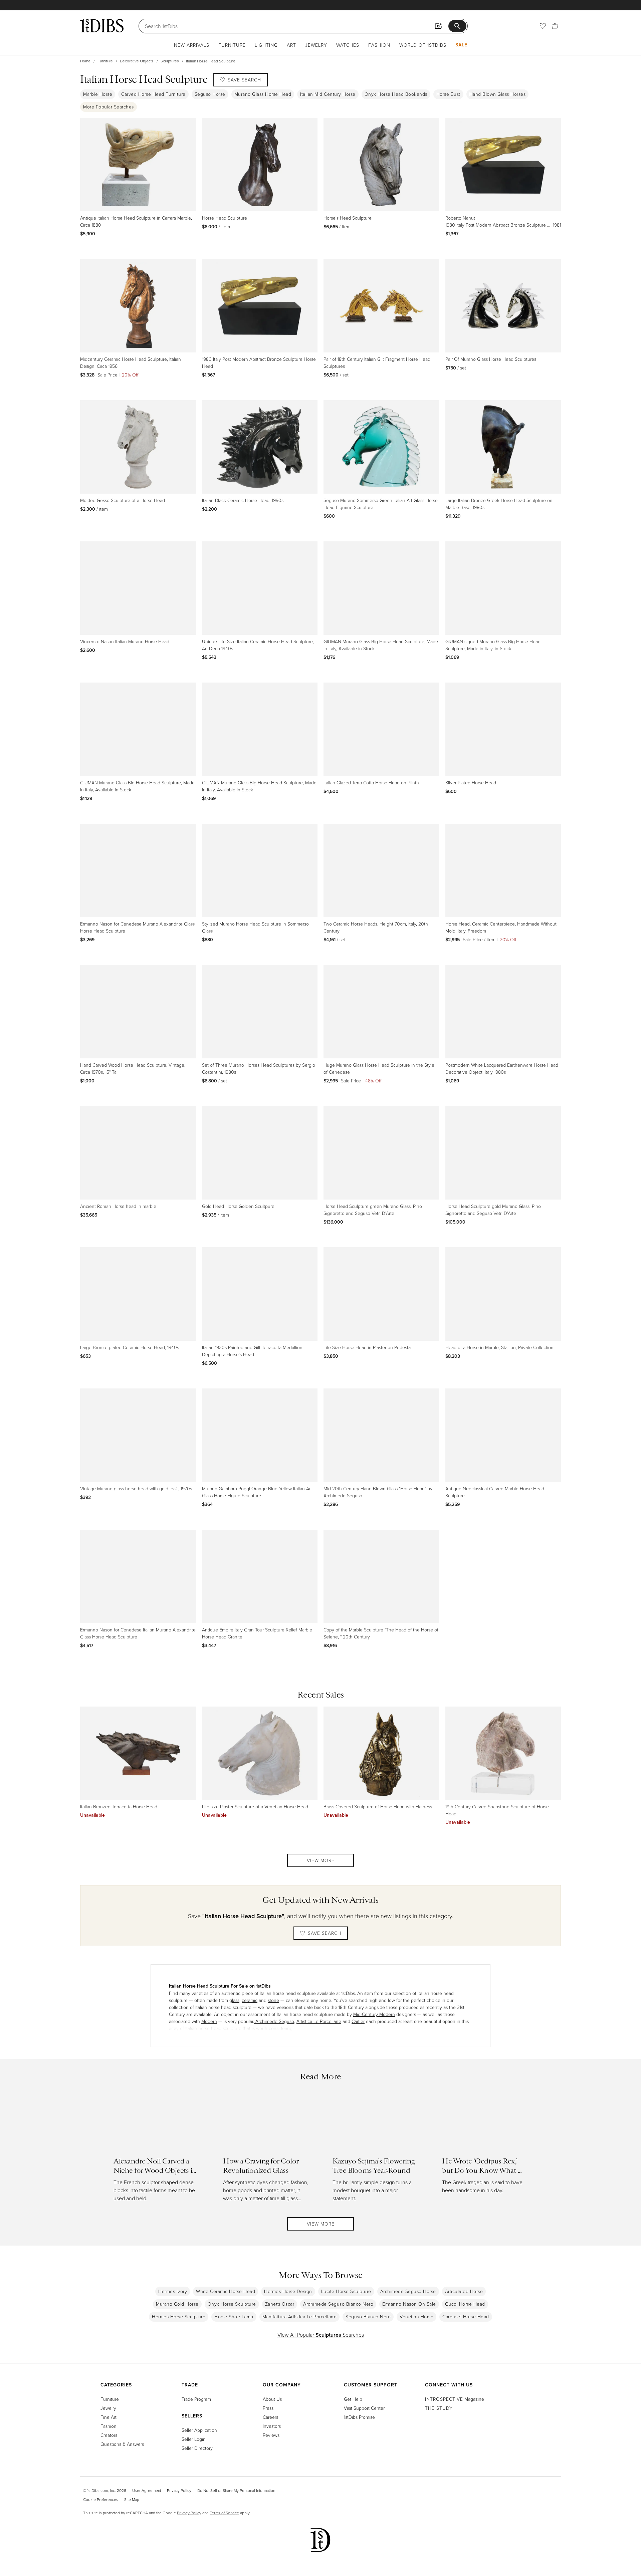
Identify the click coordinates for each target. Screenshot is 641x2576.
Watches (348, 45)
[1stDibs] (102, 26)
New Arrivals (192, 45)
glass (234, 2000)
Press (268, 2408)
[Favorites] (543, 26)
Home (85, 61)
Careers (270, 2417)
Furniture (232, 45)
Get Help (353, 2399)
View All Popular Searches (321, 2335)
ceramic (250, 2000)
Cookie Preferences (101, 2499)
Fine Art (109, 2417)
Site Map (132, 2499)
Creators (109, 2435)
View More (321, 1860)
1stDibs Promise (359, 2417)
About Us (272, 2399)
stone (273, 2000)
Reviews (271, 2435)
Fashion (379, 45)
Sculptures (170, 61)
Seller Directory (197, 2448)
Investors (272, 2426)
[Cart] (555, 26)
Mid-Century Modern (374, 2014)
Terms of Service (224, 2513)
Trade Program (196, 2399)
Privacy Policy (179, 2490)
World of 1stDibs (423, 45)
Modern (209, 2021)
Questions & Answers (122, 2444)
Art (291, 45)
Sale (461, 45)
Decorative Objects (137, 61)
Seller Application (199, 2430)
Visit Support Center (364, 2408)
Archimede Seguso (274, 2021)
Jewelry (316, 45)
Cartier (358, 2021)
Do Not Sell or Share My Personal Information (236, 2490)
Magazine (455, 2399)
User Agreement (147, 2490)
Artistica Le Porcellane (319, 2021)
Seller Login (194, 2439)
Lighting (266, 45)
